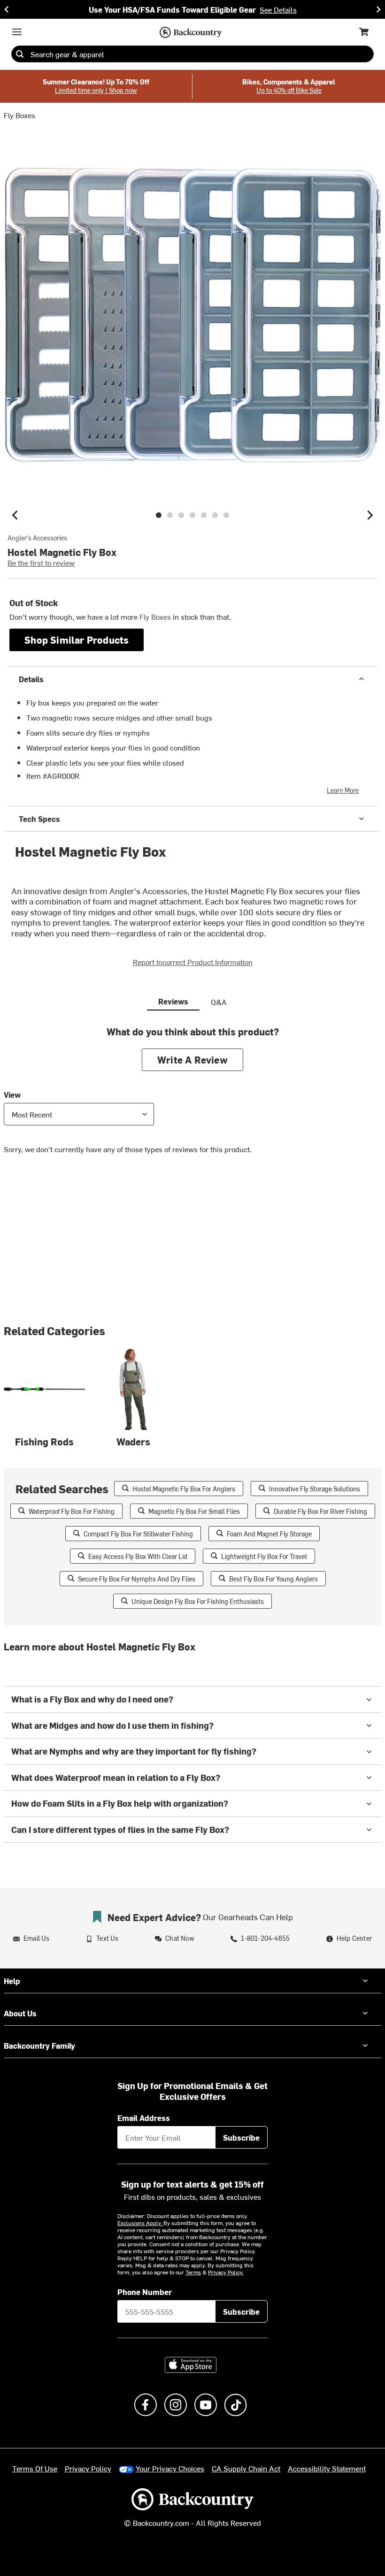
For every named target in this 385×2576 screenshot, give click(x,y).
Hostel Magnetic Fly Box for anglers (184, 1489)
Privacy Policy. (226, 2272)
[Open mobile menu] (17, 32)
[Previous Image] (15, 515)
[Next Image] (370, 515)
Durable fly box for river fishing (320, 1511)
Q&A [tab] (219, 1002)
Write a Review (192, 1060)
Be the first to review (41, 562)
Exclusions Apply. (140, 2223)
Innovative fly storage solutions (315, 1489)
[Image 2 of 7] (170, 515)
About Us (20, 2013)
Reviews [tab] (173, 1001)
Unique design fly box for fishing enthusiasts (198, 1601)
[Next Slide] (378, 9)
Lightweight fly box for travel (264, 1556)
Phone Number (145, 2292)
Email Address (144, 2118)
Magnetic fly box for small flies (194, 1511)
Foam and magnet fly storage (269, 1534)
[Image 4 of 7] (192, 515)
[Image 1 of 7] (159, 515)
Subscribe (241, 2137)
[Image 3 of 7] (181, 515)
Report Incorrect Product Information (193, 962)
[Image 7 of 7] (226, 515)
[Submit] (20, 54)
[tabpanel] (192, 1097)
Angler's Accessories (37, 538)
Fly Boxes (19, 115)
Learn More (343, 790)
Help (12, 1981)
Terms (193, 2272)
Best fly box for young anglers (273, 1579)
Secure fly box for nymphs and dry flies (137, 1579)
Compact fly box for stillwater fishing (138, 1534)
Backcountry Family (39, 2045)
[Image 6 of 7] (215, 515)
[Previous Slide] (7, 9)
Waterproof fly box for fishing (72, 1511)
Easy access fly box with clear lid (138, 1556)
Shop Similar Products (77, 640)
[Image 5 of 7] (204, 515)
